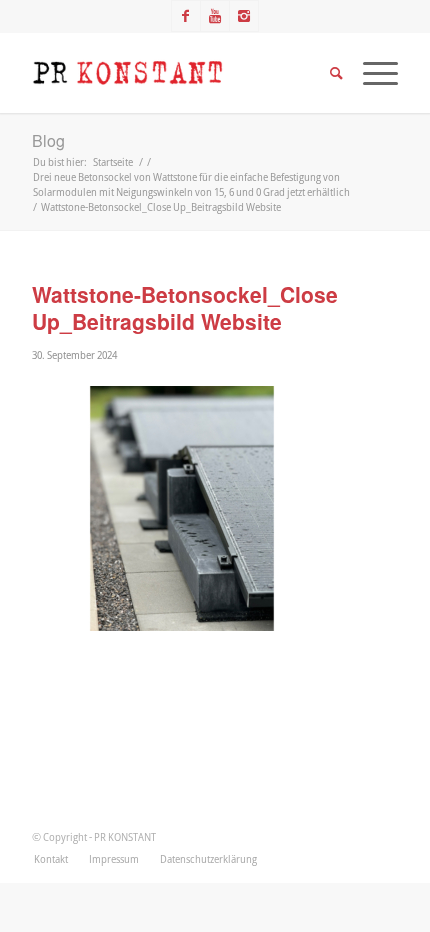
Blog (48, 140)
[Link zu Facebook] (186, 16)
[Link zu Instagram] (244, 16)
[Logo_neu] (178, 73)
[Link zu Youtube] (215, 16)
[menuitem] (51, 859)
